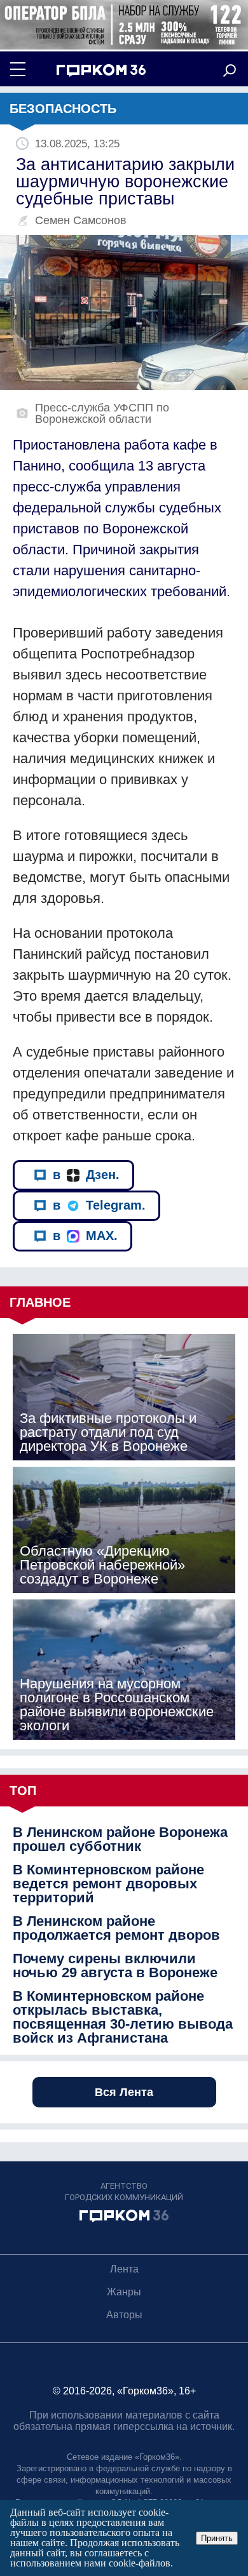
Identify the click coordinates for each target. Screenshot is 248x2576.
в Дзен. (86, 1175)
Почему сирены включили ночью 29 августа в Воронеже (115, 1966)
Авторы (124, 2315)
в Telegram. (99, 1205)
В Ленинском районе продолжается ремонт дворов (116, 1928)
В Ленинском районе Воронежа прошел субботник (120, 1839)
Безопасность (63, 109)
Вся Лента (124, 2092)
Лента (124, 2269)
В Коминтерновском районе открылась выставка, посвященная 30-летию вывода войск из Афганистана (123, 2017)
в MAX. (85, 1236)
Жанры (124, 2292)
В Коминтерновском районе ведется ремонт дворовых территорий (108, 1884)
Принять (217, 2538)
